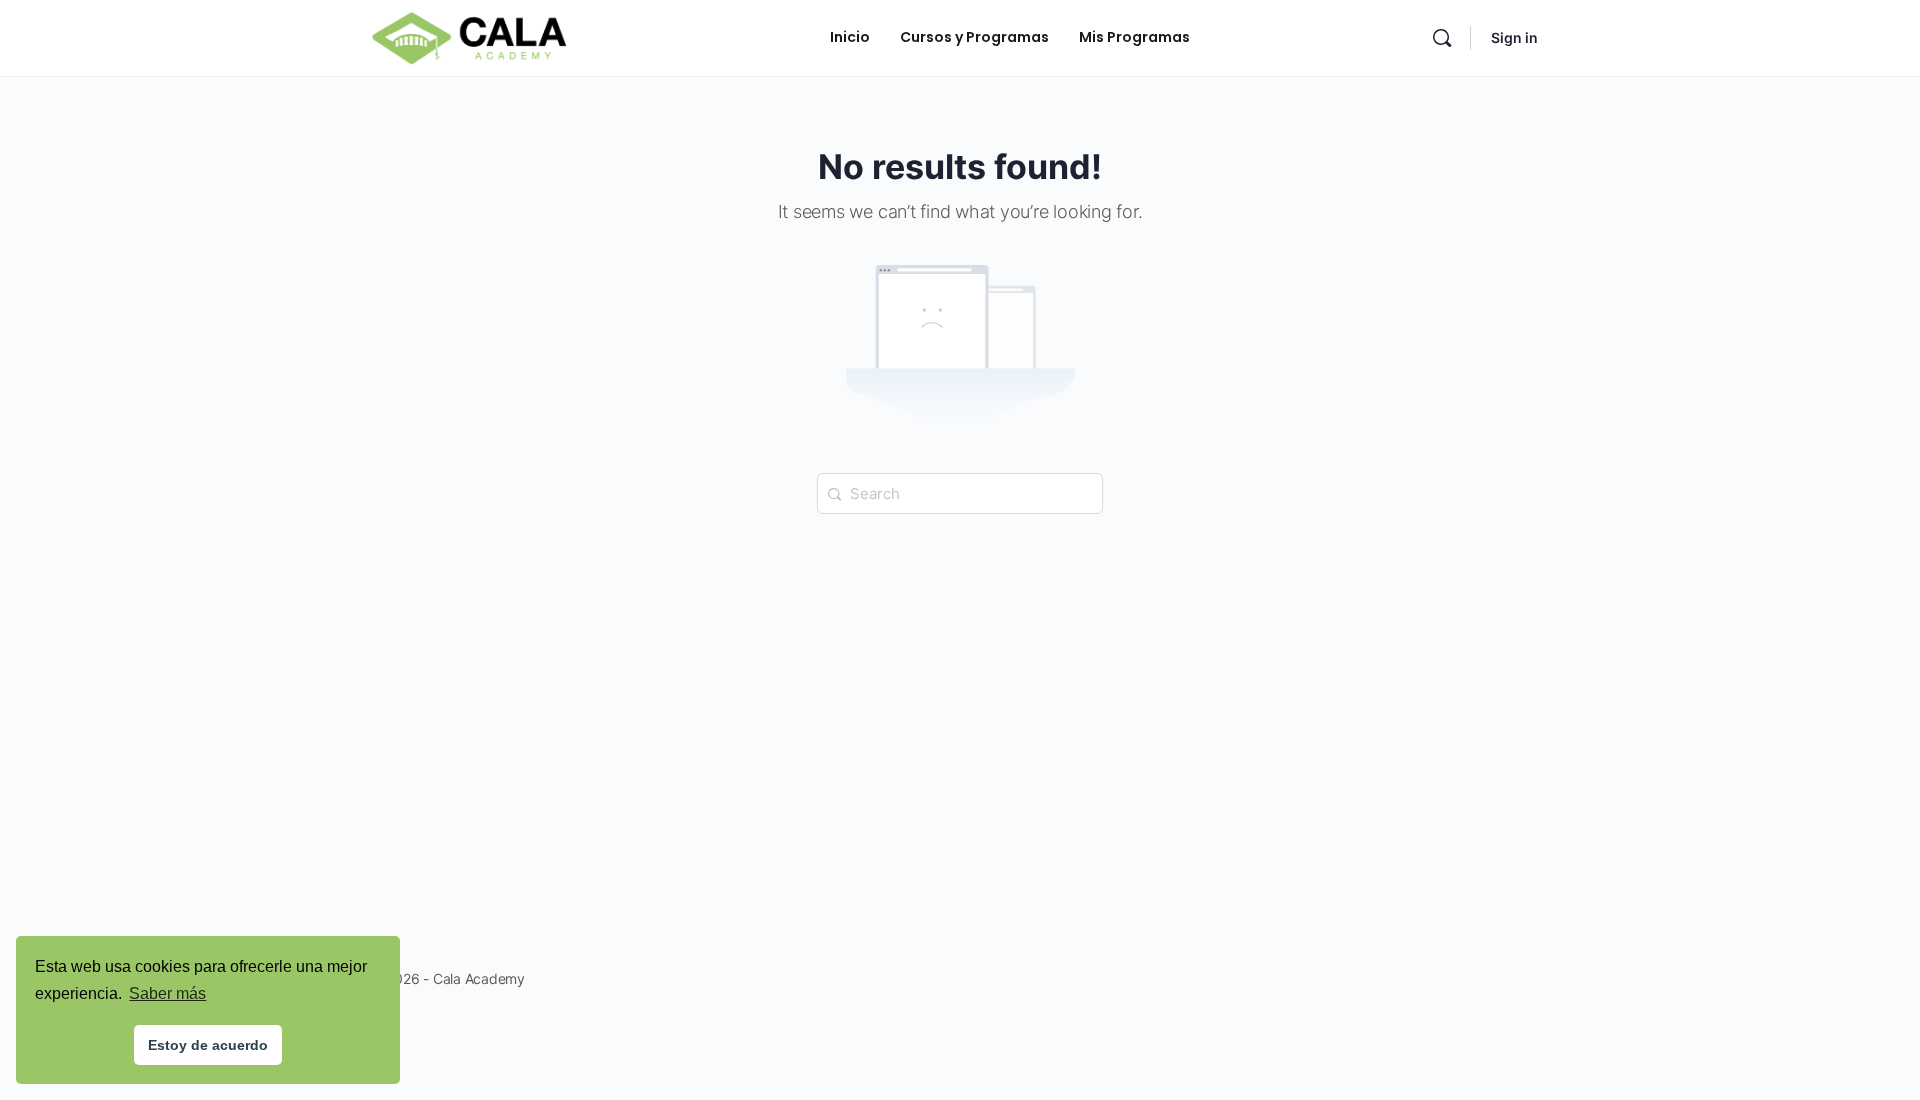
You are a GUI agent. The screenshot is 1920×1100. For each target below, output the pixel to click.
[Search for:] (960, 492)
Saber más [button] (167, 993)
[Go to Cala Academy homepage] (469, 36)
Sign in (1514, 37)
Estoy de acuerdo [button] (208, 1045)
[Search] (1442, 38)
